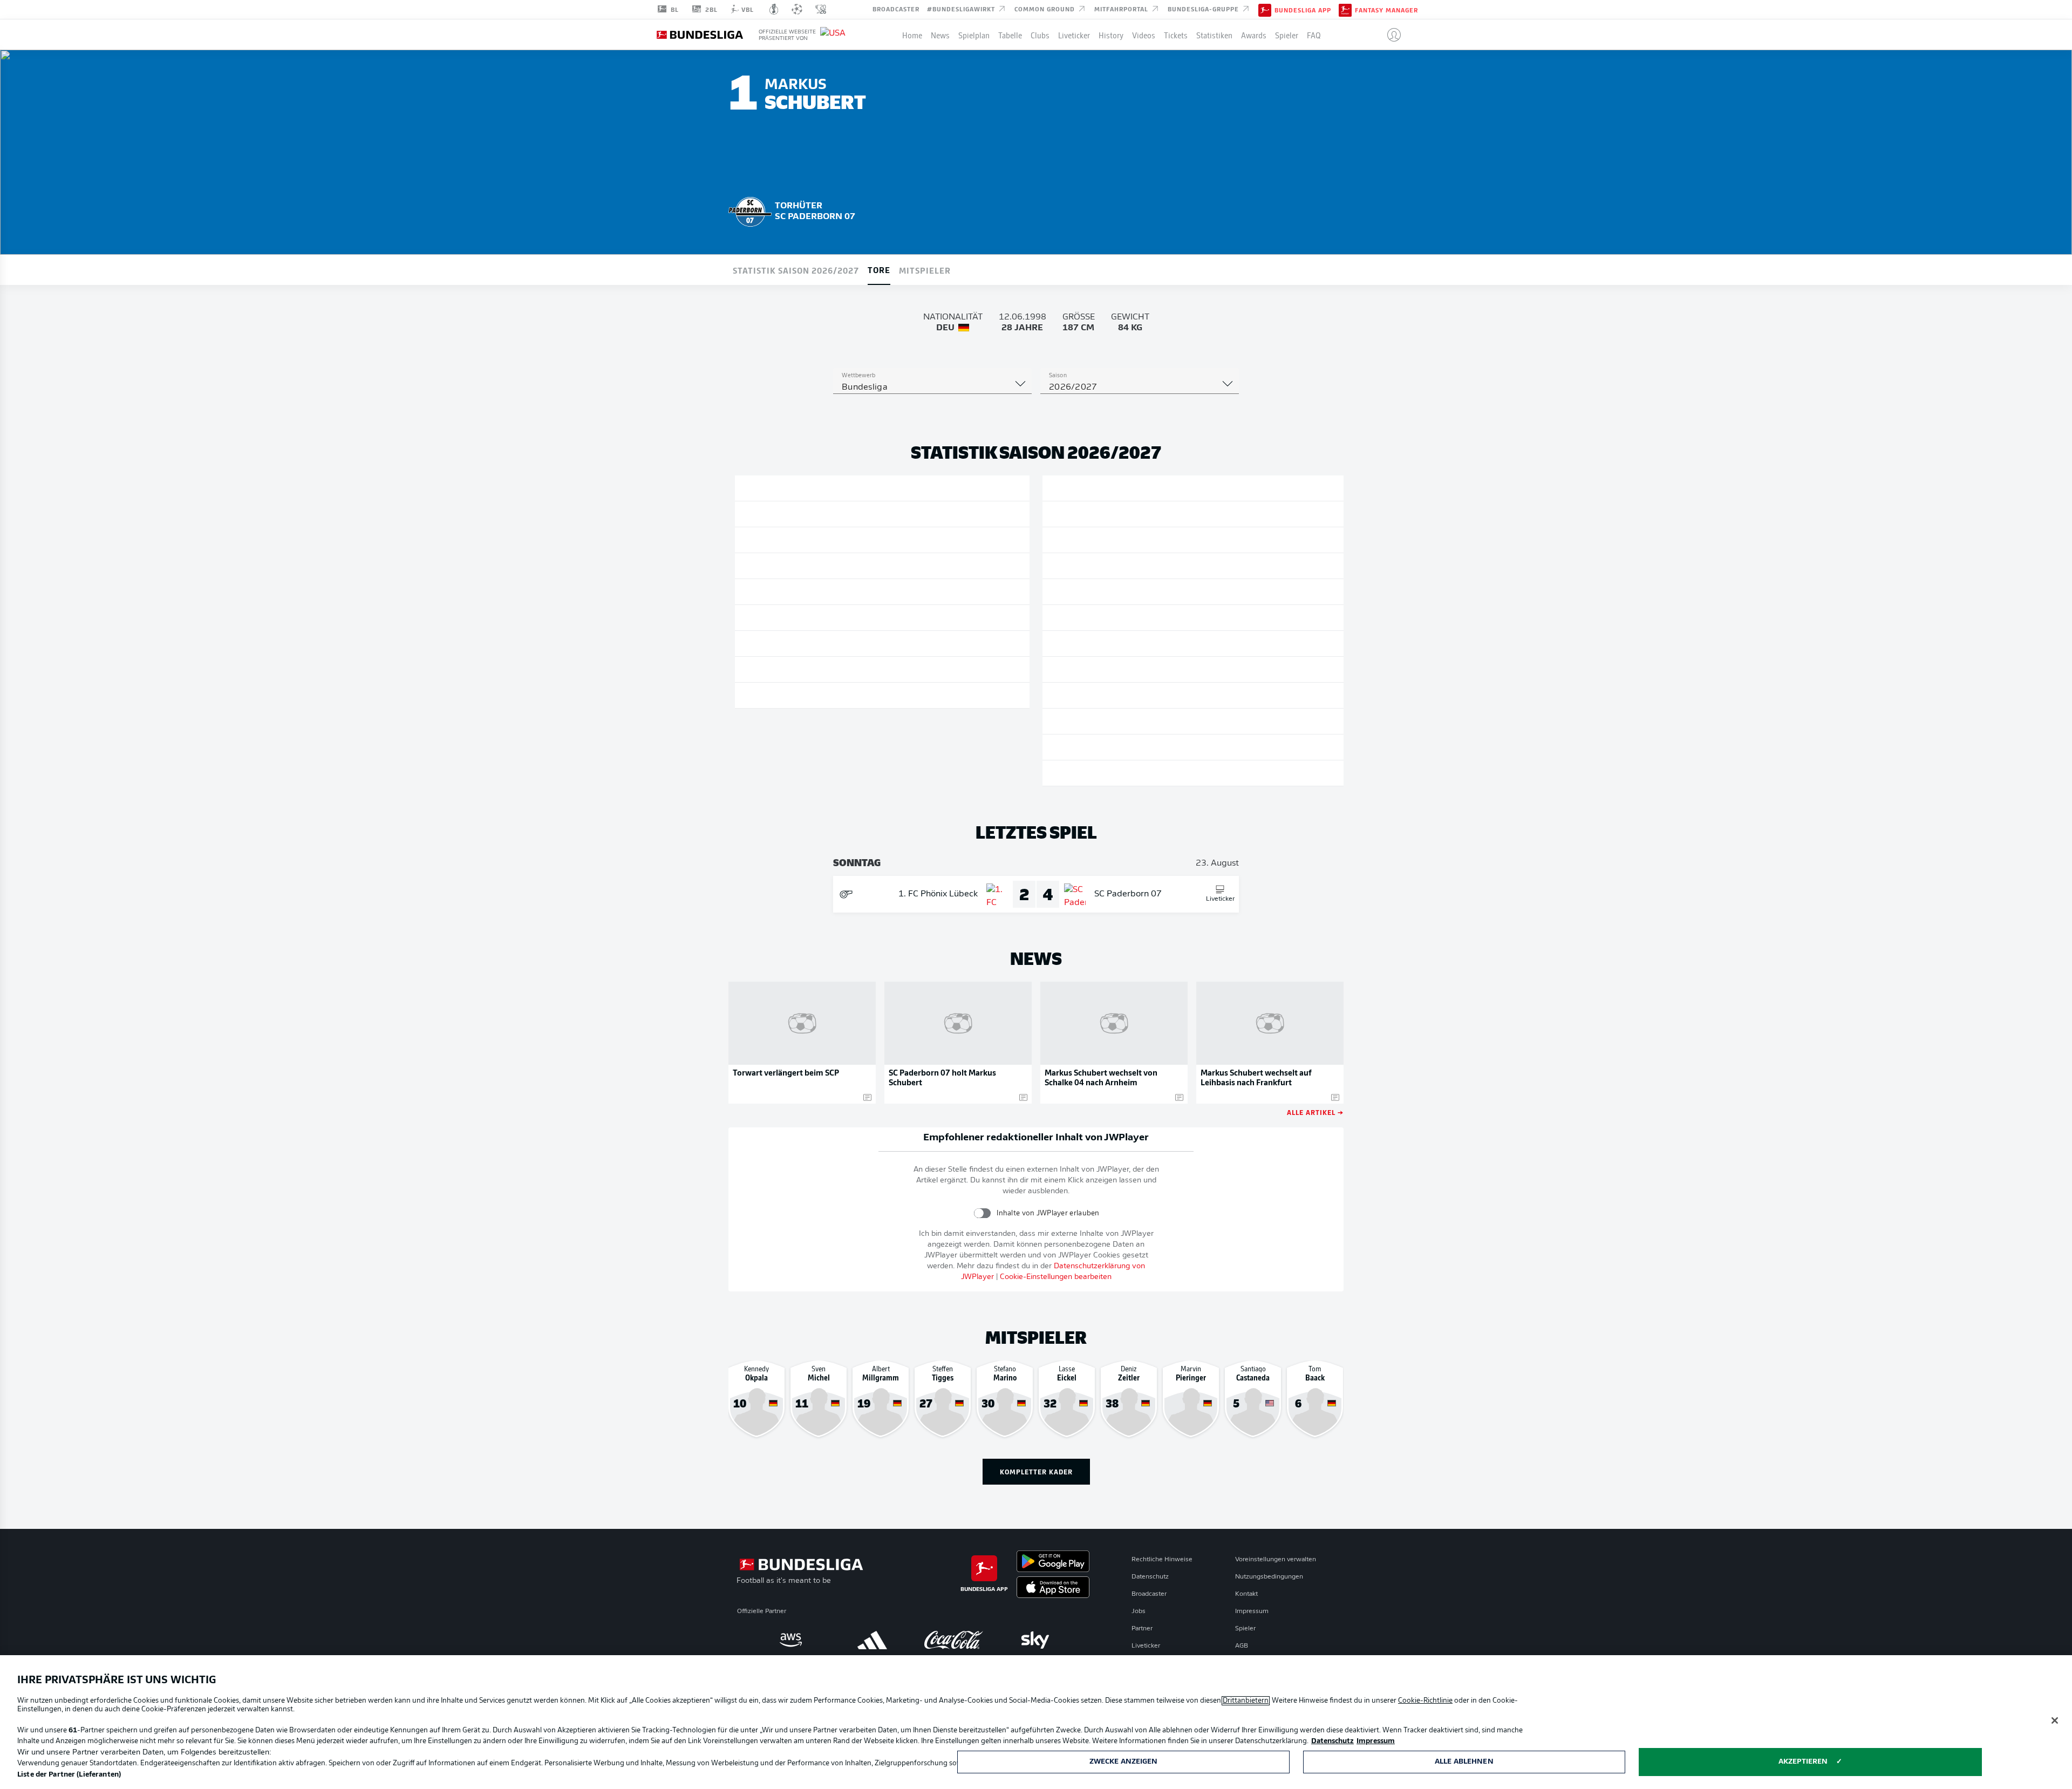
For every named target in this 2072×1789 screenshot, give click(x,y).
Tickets (1176, 35)
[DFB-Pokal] (774, 9)
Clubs (1040, 35)
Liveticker (1074, 35)
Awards (1254, 35)
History (1111, 35)
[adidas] (872, 1640)
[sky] (1035, 1640)
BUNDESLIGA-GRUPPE (1204, 9)
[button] (1390, 35)
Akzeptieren (1803, 1762)
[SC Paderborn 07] (750, 210)
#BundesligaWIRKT (962, 9)
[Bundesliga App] (1265, 9)
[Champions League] (797, 9)
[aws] (791, 1640)
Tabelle (1010, 35)
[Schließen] (2055, 1720)
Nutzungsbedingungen (1269, 1577)
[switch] (982, 1213)
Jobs (1139, 1611)
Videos (1144, 35)
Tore (879, 269)
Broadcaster (896, 9)
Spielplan (974, 35)
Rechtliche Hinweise (1162, 1560)
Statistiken (1214, 35)
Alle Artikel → (1315, 1112)
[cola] (954, 1640)
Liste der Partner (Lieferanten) (69, 1775)
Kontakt (1246, 1594)
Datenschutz (1150, 1577)
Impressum (1252, 1611)
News (940, 35)
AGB (1242, 1646)
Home (912, 35)
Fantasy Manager (1386, 10)
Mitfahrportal (1122, 9)
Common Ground (1046, 9)
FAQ (1314, 35)
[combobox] (932, 387)
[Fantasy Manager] (1345, 9)
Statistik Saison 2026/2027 (796, 270)
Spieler (1287, 35)
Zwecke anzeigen (1124, 1762)
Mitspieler (925, 270)
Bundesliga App (1303, 10)
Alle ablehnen (1464, 1762)
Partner (1142, 1629)
